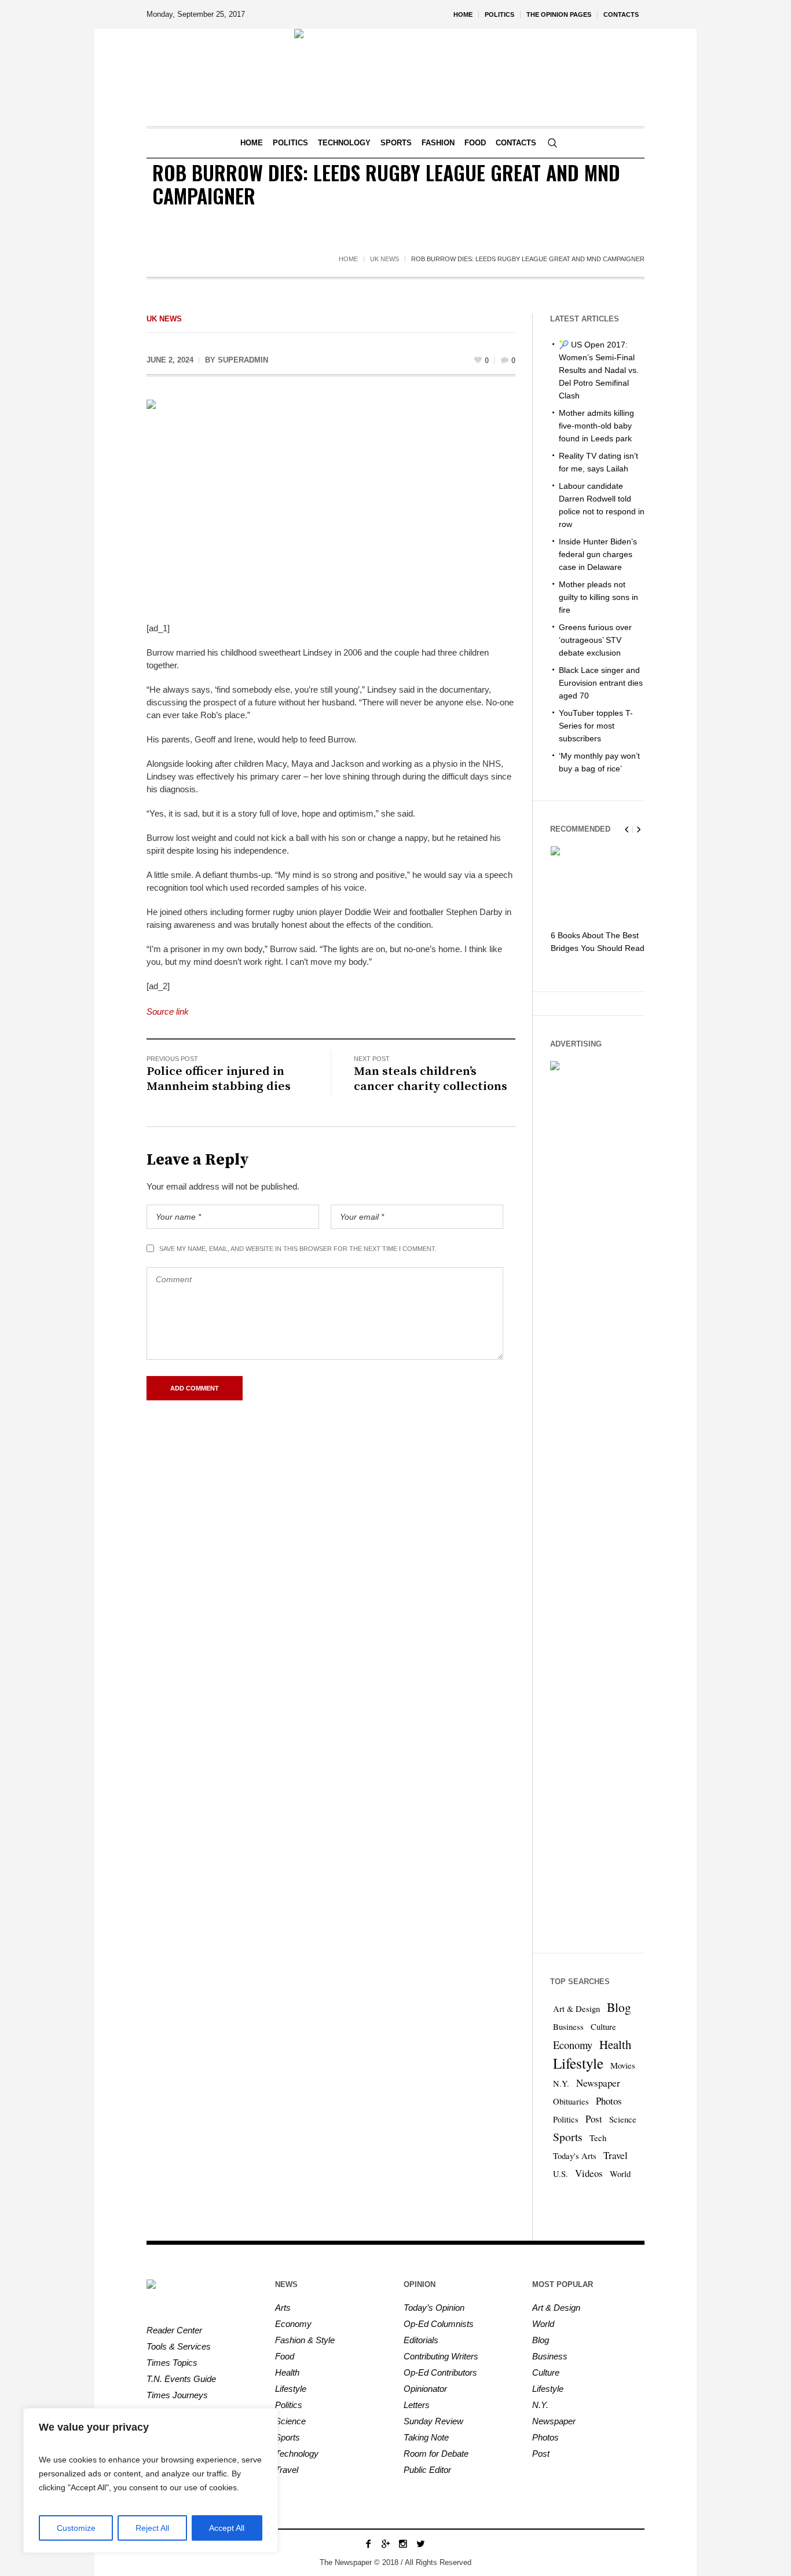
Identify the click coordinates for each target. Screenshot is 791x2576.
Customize (76, 2528)
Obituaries (571, 2101)
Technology (297, 2454)
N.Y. (561, 2083)
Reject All (152, 2528)
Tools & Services (179, 2346)
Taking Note (426, 2437)
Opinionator (425, 2389)
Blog (619, 2007)
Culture (603, 2027)
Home (348, 259)
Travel (616, 2155)
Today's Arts (575, 2156)
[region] (151, 2480)
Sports (568, 2137)
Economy (573, 2045)
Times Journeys (177, 2395)
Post (594, 2119)
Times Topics (172, 2363)
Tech (598, 2138)
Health (615, 2044)
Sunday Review (433, 2421)
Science (623, 2119)
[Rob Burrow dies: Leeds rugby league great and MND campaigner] (331, 502)
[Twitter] (420, 2544)
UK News (384, 259)
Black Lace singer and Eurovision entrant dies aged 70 (601, 683)
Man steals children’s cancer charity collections (431, 1079)
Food (285, 2356)
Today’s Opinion (434, 2308)
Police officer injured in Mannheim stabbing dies (219, 1079)
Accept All (227, 2528)
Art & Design (576, 2009)
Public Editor (427, 2470)
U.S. (561, 2174)
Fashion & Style (305, 2340)
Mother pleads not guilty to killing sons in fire (598, 597)
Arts (283, 2308)
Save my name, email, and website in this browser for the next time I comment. (298, 1249)
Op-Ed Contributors (440, 2372)
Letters (417, 2405)
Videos (589, 2173)
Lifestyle (578, 2063)
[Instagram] (403, 2544)
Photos (609, 2101)
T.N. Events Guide (181, 2379)
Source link (168, 1011)
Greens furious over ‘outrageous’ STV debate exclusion (595, 640)
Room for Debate (436, 2454)
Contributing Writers (441, 2356)
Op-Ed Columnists (439, 2324)
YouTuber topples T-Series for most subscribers (596, 726)
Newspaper (598, 2083)
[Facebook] (368, 2544)
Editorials (421, 2340)
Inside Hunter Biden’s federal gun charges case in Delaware (598, 554)
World (620, 2174)
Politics (566, 2119)
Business (568, 2027)
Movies (623, 2065)
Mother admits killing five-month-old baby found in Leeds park (596, 426)
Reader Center (174, 2330)
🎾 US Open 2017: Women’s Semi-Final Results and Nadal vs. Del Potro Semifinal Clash (599, 370)
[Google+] (386, 2544)
